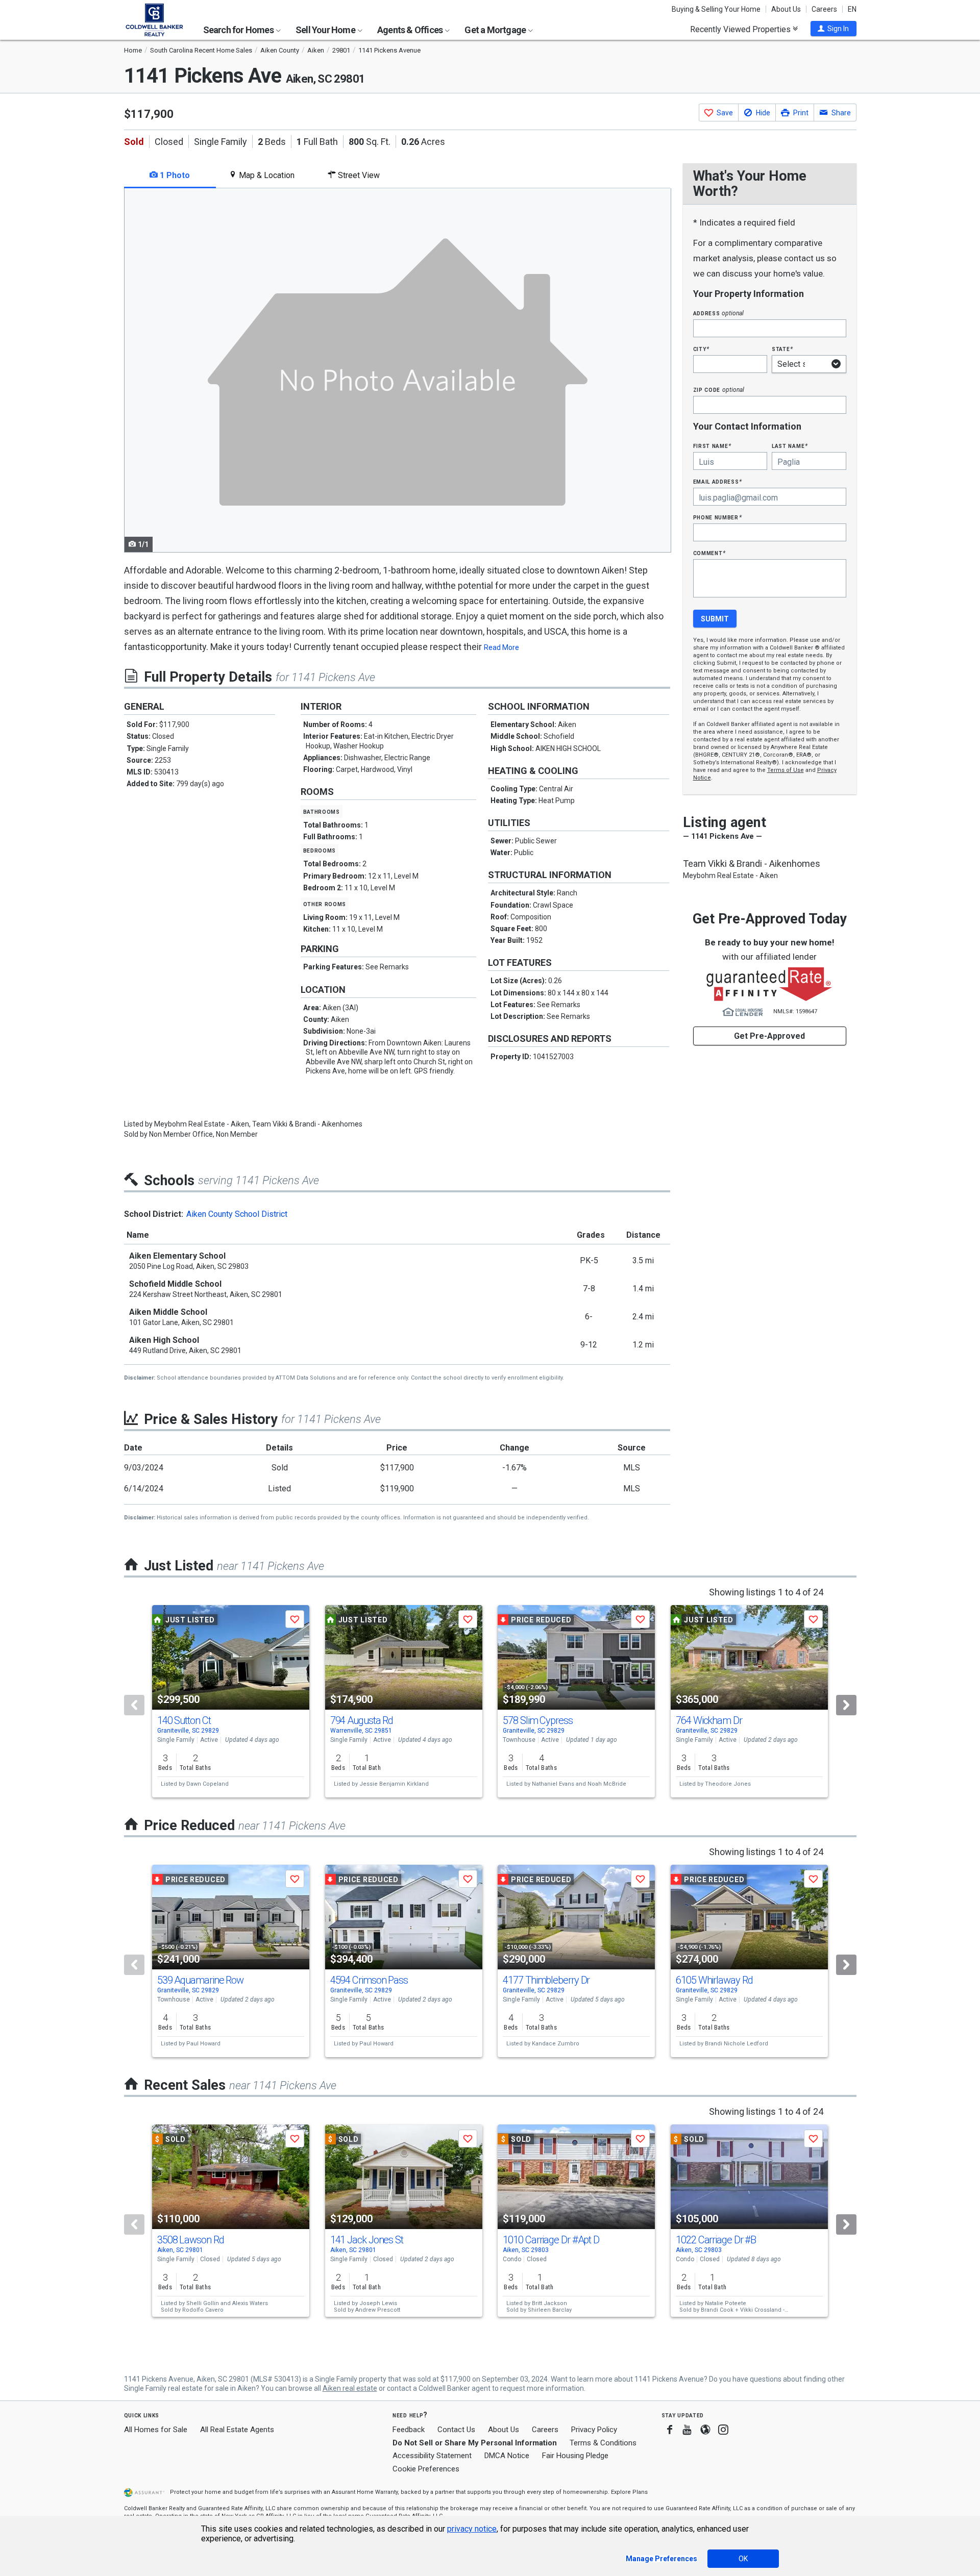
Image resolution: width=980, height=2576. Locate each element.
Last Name (790, 446)
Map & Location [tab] (266, 175)
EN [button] (852, 9)
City (701, 349)
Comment (709, 553)
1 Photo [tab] (174, 175)
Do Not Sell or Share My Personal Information (475, 2443)
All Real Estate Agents (237, 2430)
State (782, 349)
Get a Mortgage (496, 30)
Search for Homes (239, 30)
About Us (786, 9)
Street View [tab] (358, 175)
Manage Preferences (661, 2559)
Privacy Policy (594, 2430)
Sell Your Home (326, 30)
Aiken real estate (350, 2388)
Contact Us (456, 2430)
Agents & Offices (411, 30)
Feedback (409, 2430)
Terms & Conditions (603, 2443)
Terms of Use (786, 770)
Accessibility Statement (432, 2456)
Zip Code (719, 390)
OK (743, 2559)
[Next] (846, 1705)
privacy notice (472, 2529)
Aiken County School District (237, 1214)
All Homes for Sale (156, 2430)
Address (719, 313)
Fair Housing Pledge (575, 2456)
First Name (712, 446)
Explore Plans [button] (629, 2492)
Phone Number (718, 517)
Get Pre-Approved (769, 1036)
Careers (824, 9)
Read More (501, 647)
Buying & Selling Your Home (716, 9)
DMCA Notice (507, 2456)
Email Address (718, 481)
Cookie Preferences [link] (426, 2469)
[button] (834, 29)
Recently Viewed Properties (741, 29)
